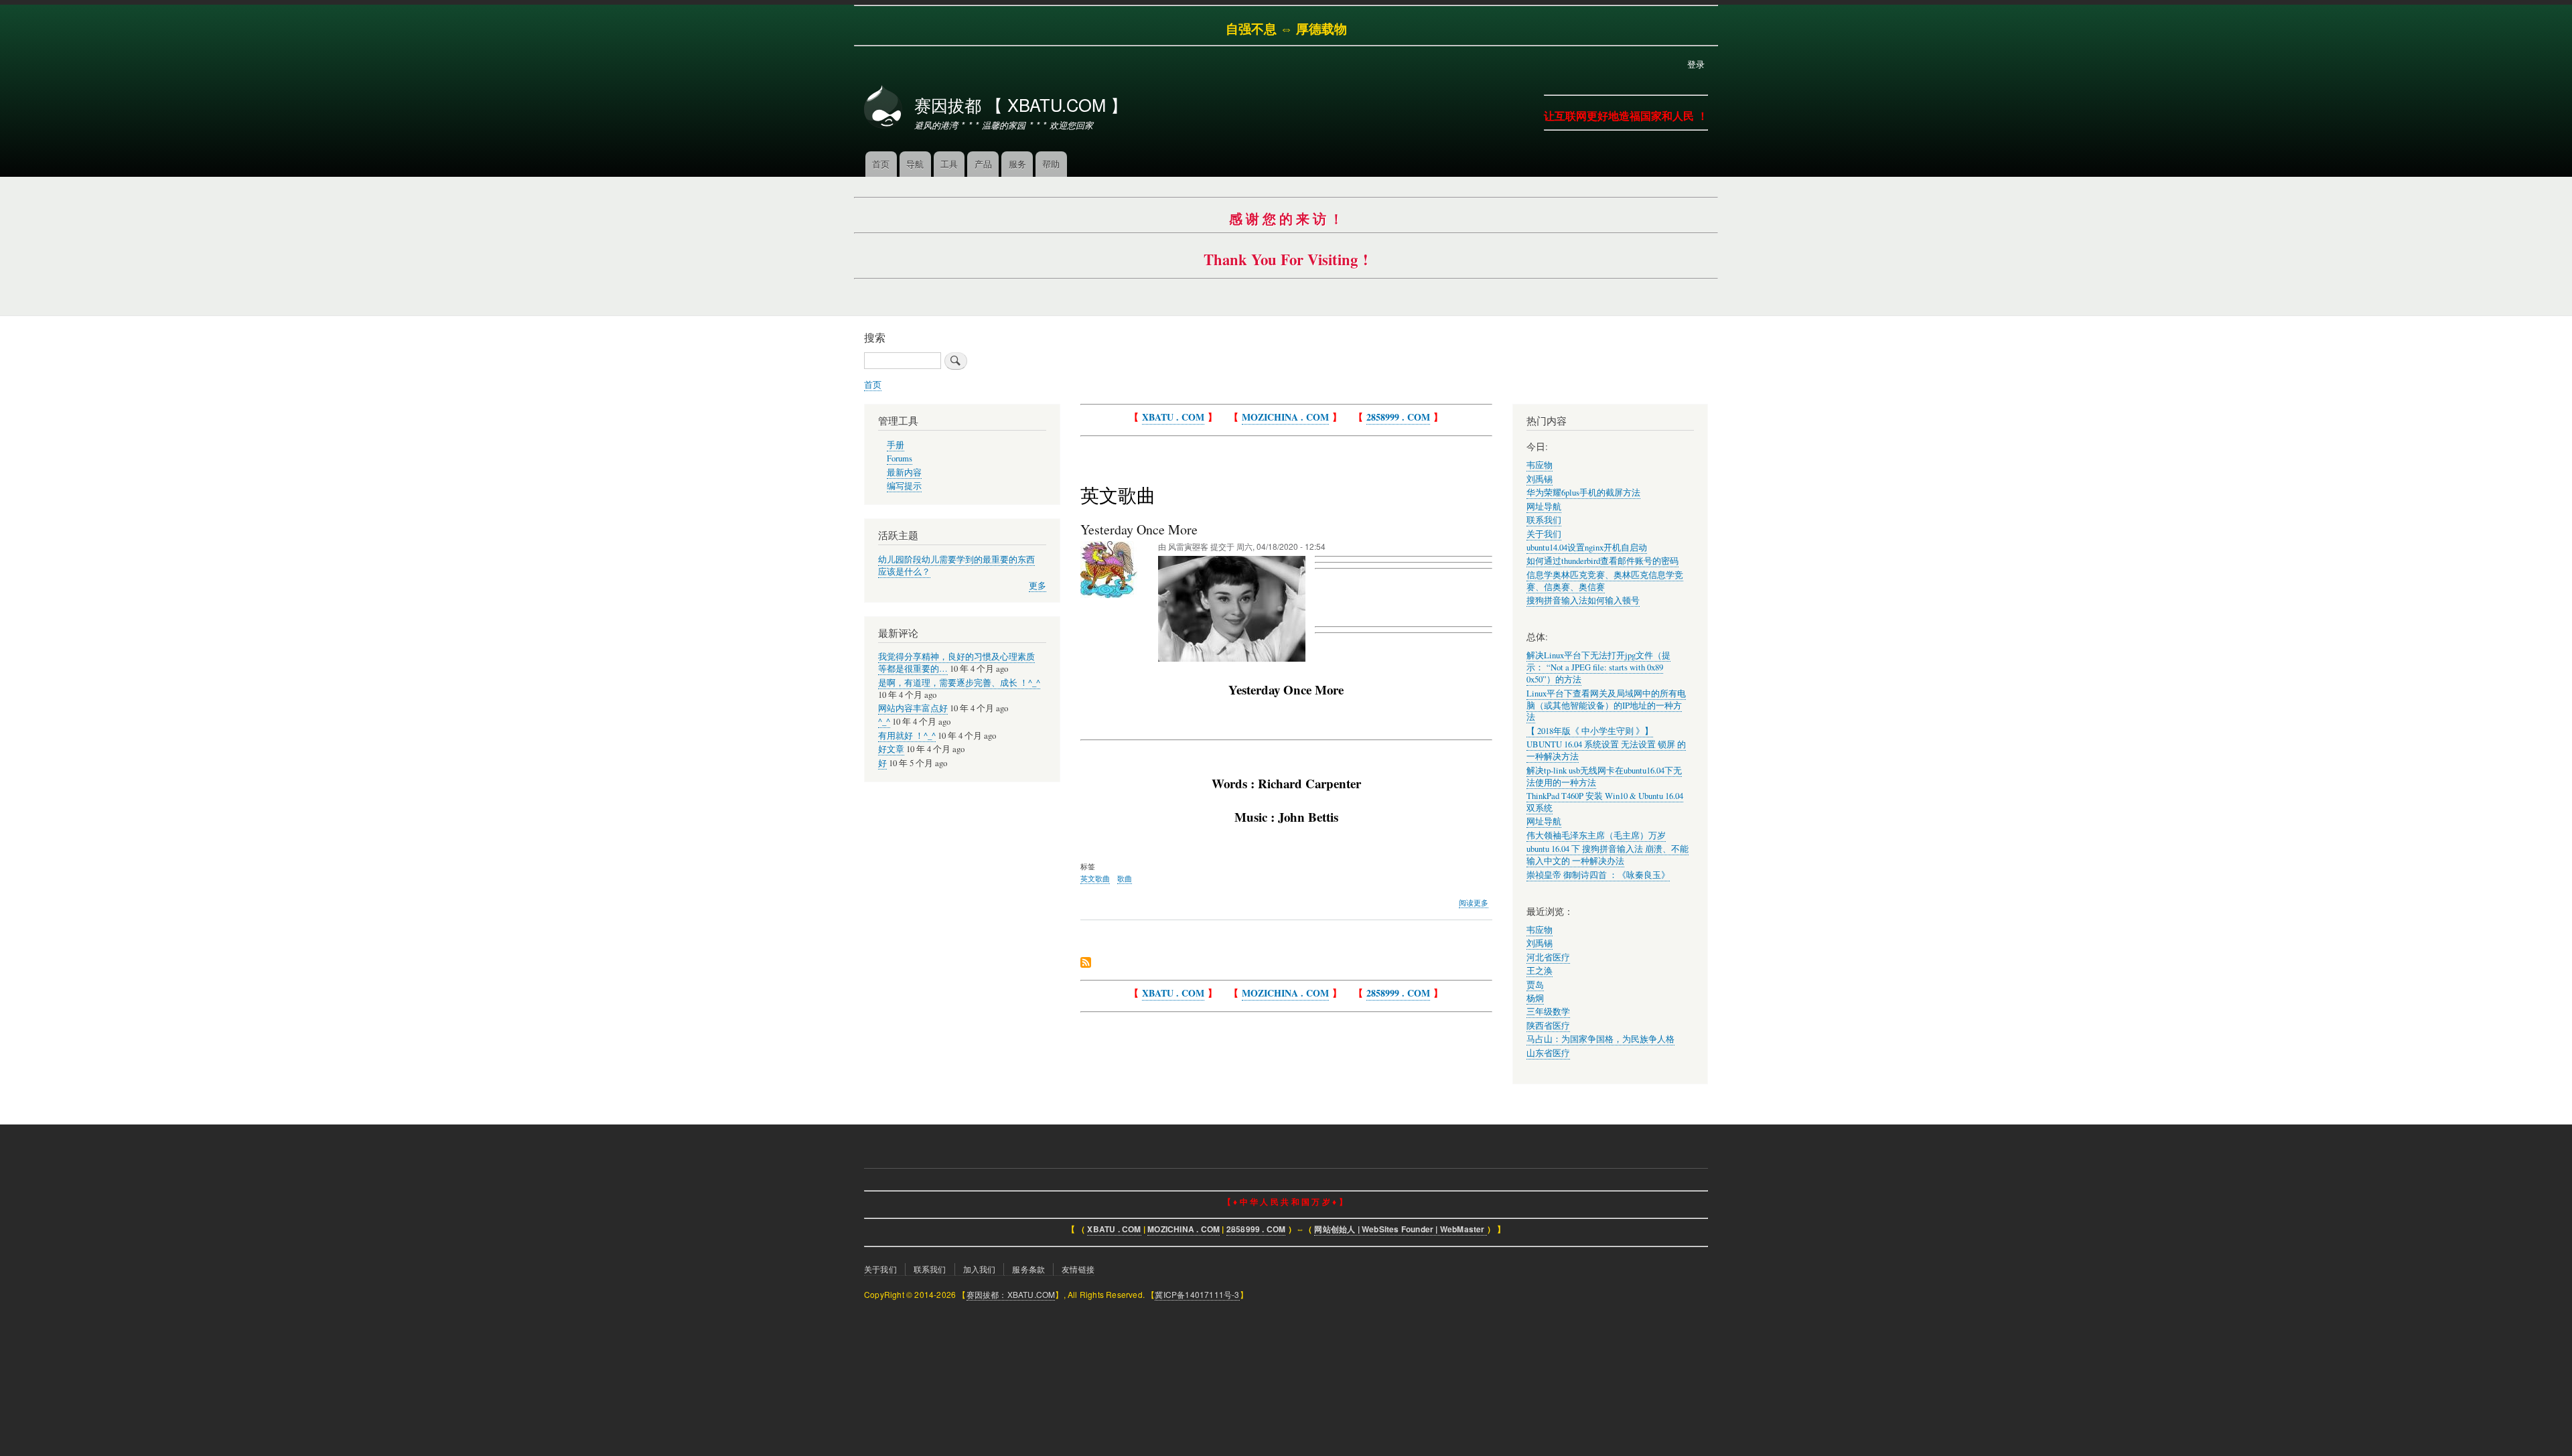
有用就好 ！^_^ (907, 736)
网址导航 (1544, 507)
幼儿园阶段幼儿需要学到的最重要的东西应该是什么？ (956, 566)
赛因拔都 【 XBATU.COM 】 (1021, 104)
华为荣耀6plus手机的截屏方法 (1583, 493)
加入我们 (980, 1269)
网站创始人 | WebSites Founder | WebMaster (1400, 1229)
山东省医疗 (1548, 1053)
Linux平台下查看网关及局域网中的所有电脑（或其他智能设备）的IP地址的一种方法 (1606, 706)
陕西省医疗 (1548, 1026)
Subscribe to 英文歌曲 (1086, 963)
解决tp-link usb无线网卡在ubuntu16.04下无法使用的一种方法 (1604, 777)
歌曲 (1125, 878)
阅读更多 (1474, 903)
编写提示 (904, 486)
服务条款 (1028, 1269)
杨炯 (1535, 998)
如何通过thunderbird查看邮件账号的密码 (1602, 561)
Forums (900, 458)
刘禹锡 (1540, 479)
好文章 (891, 749)
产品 (983, 164)
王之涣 (1540, 971)
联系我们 (1544, 520)
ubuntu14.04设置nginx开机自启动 (1587, 548)
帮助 (1051, 164)
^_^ (884, 722)
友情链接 (1078, 1269)
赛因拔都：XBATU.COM (1011, 1294)
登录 (1696, 64)
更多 (1038, 586)
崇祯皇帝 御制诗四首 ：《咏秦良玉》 (1598, 875)
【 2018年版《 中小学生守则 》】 (1590, 731)
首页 (881, 164)
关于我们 (1544, 534)
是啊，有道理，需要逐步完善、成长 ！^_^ (959, 683)
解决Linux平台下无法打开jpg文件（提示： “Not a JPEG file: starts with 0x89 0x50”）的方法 (1598, 667)
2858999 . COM (1398, 417)
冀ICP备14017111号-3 (1197, 1294)
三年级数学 (1548, 1012)
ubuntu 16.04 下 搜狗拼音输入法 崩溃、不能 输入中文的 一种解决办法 (1607, 855)
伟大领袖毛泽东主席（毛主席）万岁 (1596, 835)
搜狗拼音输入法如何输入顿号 (1583, 600)
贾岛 (1535, 985)
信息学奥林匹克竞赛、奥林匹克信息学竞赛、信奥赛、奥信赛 (1605, 581)
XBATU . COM (1173, 417)
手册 (896, 445)
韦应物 (1540, 465)
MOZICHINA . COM (1285, 417)
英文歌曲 (1095, 878)
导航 (915, 164)
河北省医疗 (1548, 957)
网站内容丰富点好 (913, 708)
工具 (949, 164)
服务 (1017, 164)
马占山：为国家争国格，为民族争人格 (1600, 1039)
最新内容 (904, 472)
